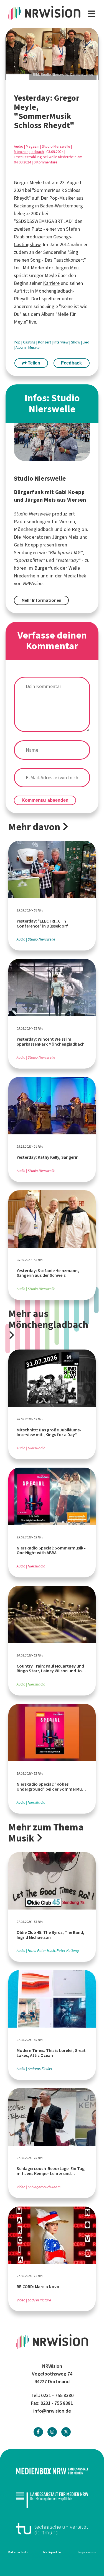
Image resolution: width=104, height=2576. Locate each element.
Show (76, 342)
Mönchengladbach (29, 152)
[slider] (52, 54)
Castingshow (27, 244)
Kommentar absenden (45, 800)
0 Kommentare (45, 162)
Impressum (87, 2552)
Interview (61, 342)
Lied (86, 342)
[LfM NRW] (52, 2500)
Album (21, 347)
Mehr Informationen (41, 600)
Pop (53, 198)
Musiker (35, 347)
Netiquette (52, 2552)
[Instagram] (52, 2432)
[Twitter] (66, 2432)
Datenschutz (18, 2552)
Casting (30, 342)
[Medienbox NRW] (52, 2471)
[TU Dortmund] (52, 2529)
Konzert (45, 342)
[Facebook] (38, 2432)
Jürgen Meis (67, 268)
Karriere (51, 283)
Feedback (71, 363)
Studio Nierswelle (56, 146)
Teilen (33, 363)
